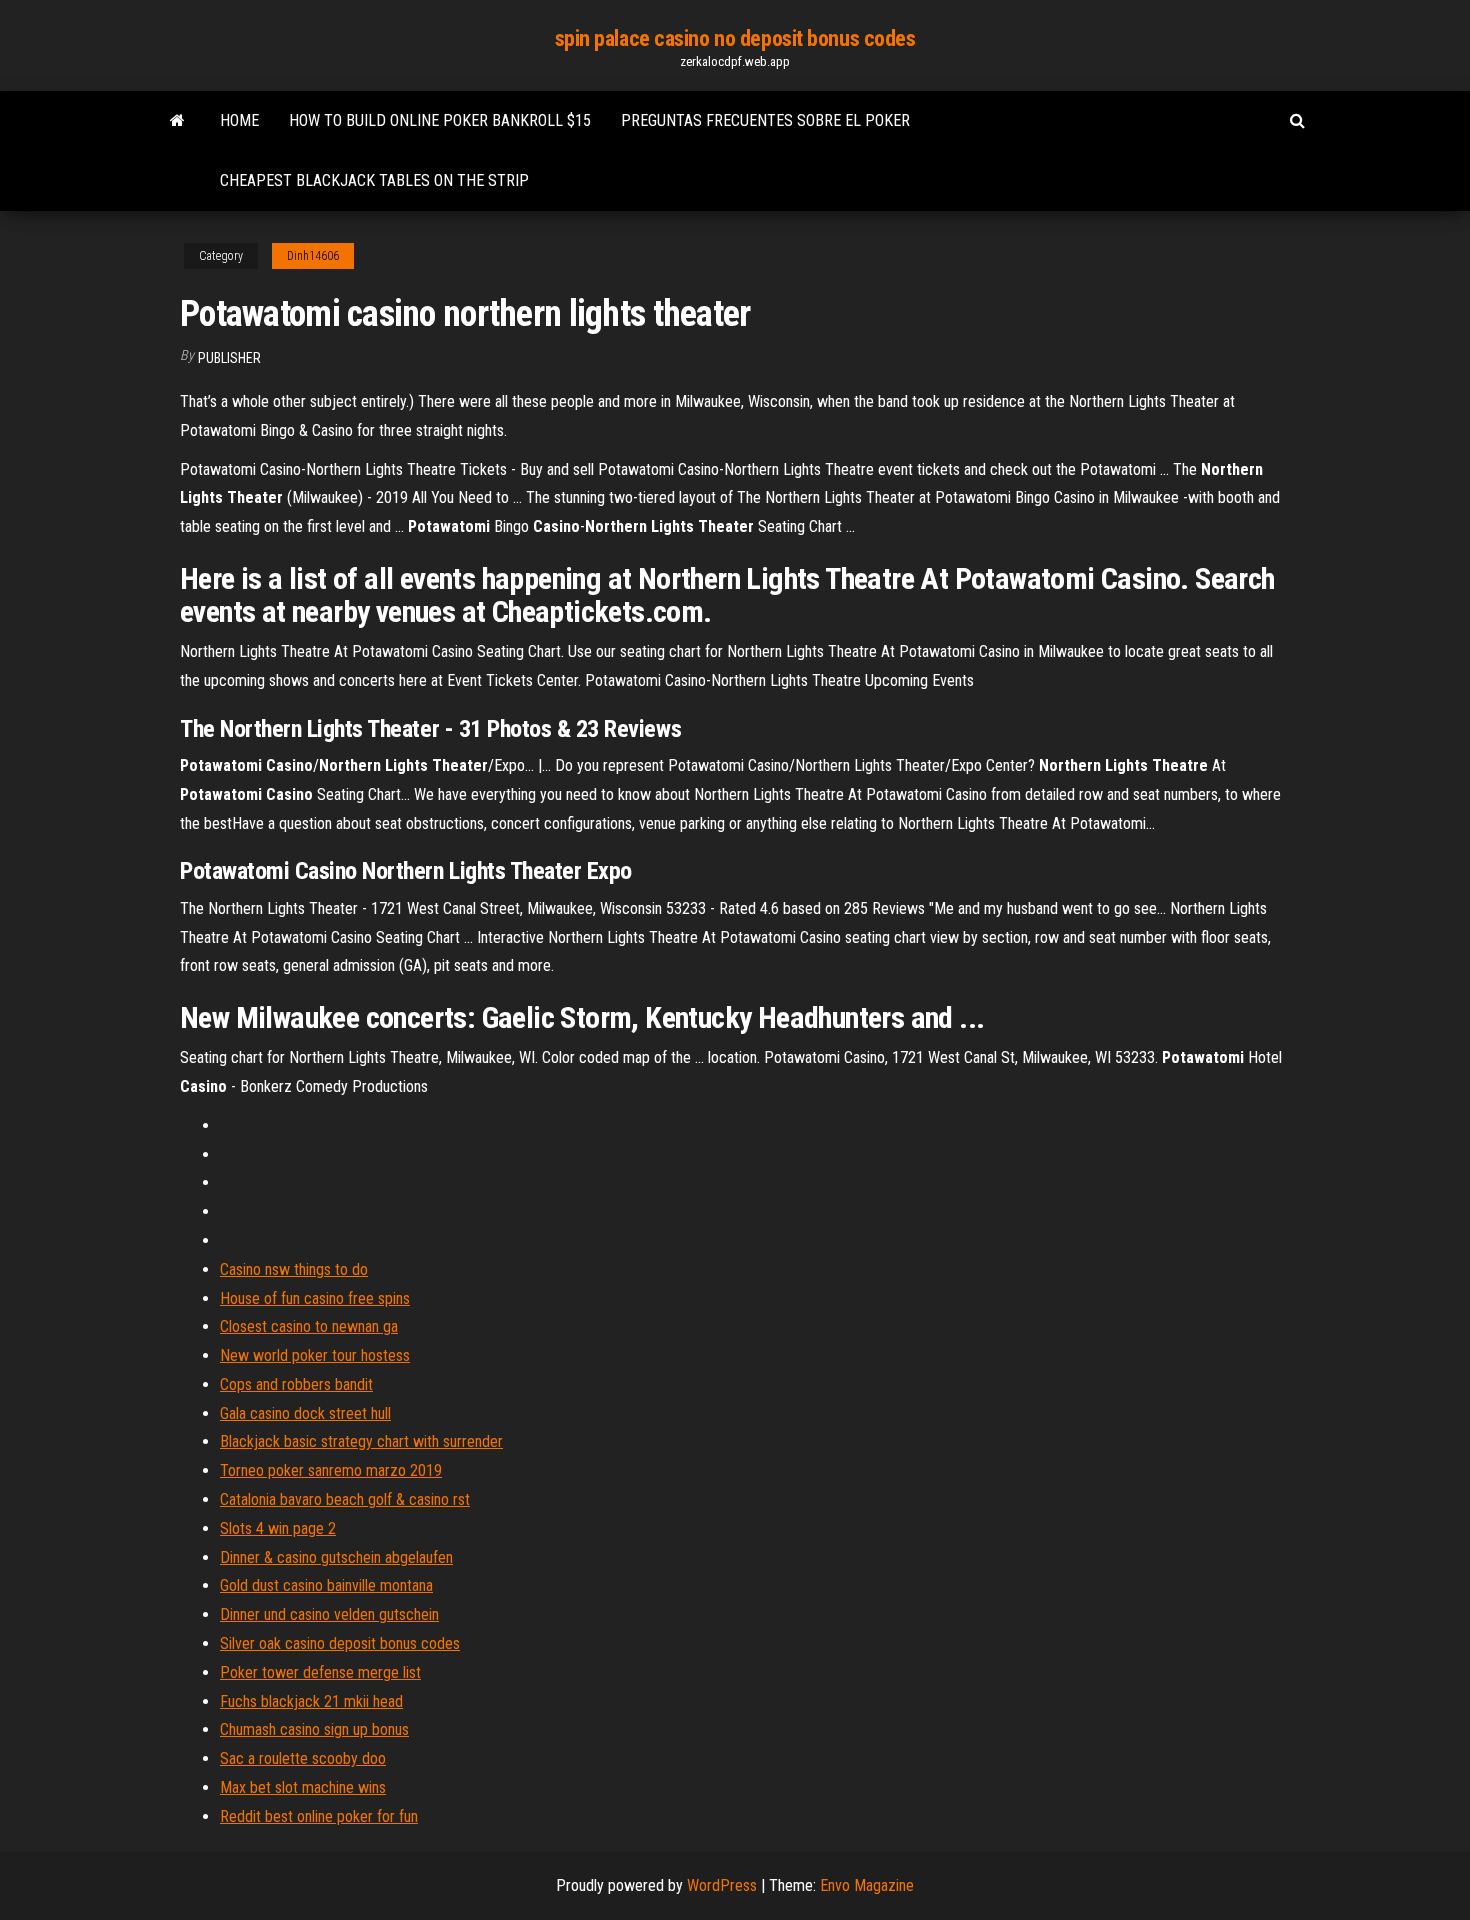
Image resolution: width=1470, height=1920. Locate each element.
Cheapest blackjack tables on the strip (374, 180)
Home (239, 120)
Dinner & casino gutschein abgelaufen (336, 1557)
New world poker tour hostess (315, 1355)
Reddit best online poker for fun (319, 1816)
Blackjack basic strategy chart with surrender (361, 1441)
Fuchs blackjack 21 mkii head (311, 1701)
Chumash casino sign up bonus (314, 1729)
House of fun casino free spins (315, 1298)
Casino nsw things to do (294, 1269)
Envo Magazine (867, 1885)
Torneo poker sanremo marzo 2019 (331, 1470)
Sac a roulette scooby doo (303, 1758)
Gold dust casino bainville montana (326, 1585)
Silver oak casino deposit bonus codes (340, 1643)
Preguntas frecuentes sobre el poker (765, 120)
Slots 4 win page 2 (278, 1528)
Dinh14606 (313, 256)
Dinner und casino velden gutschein (329, 1614)
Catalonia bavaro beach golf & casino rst (345, 1499)
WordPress (722, 1885)
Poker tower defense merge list (320, 1672)
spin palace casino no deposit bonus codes (735, 38)
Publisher (229, 358)
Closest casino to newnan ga (309, 1326)
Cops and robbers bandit (296, 1384)
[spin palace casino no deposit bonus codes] (177, 121)
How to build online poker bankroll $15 (440, 120)
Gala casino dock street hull (305, 1413)
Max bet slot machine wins (303, 1787)
